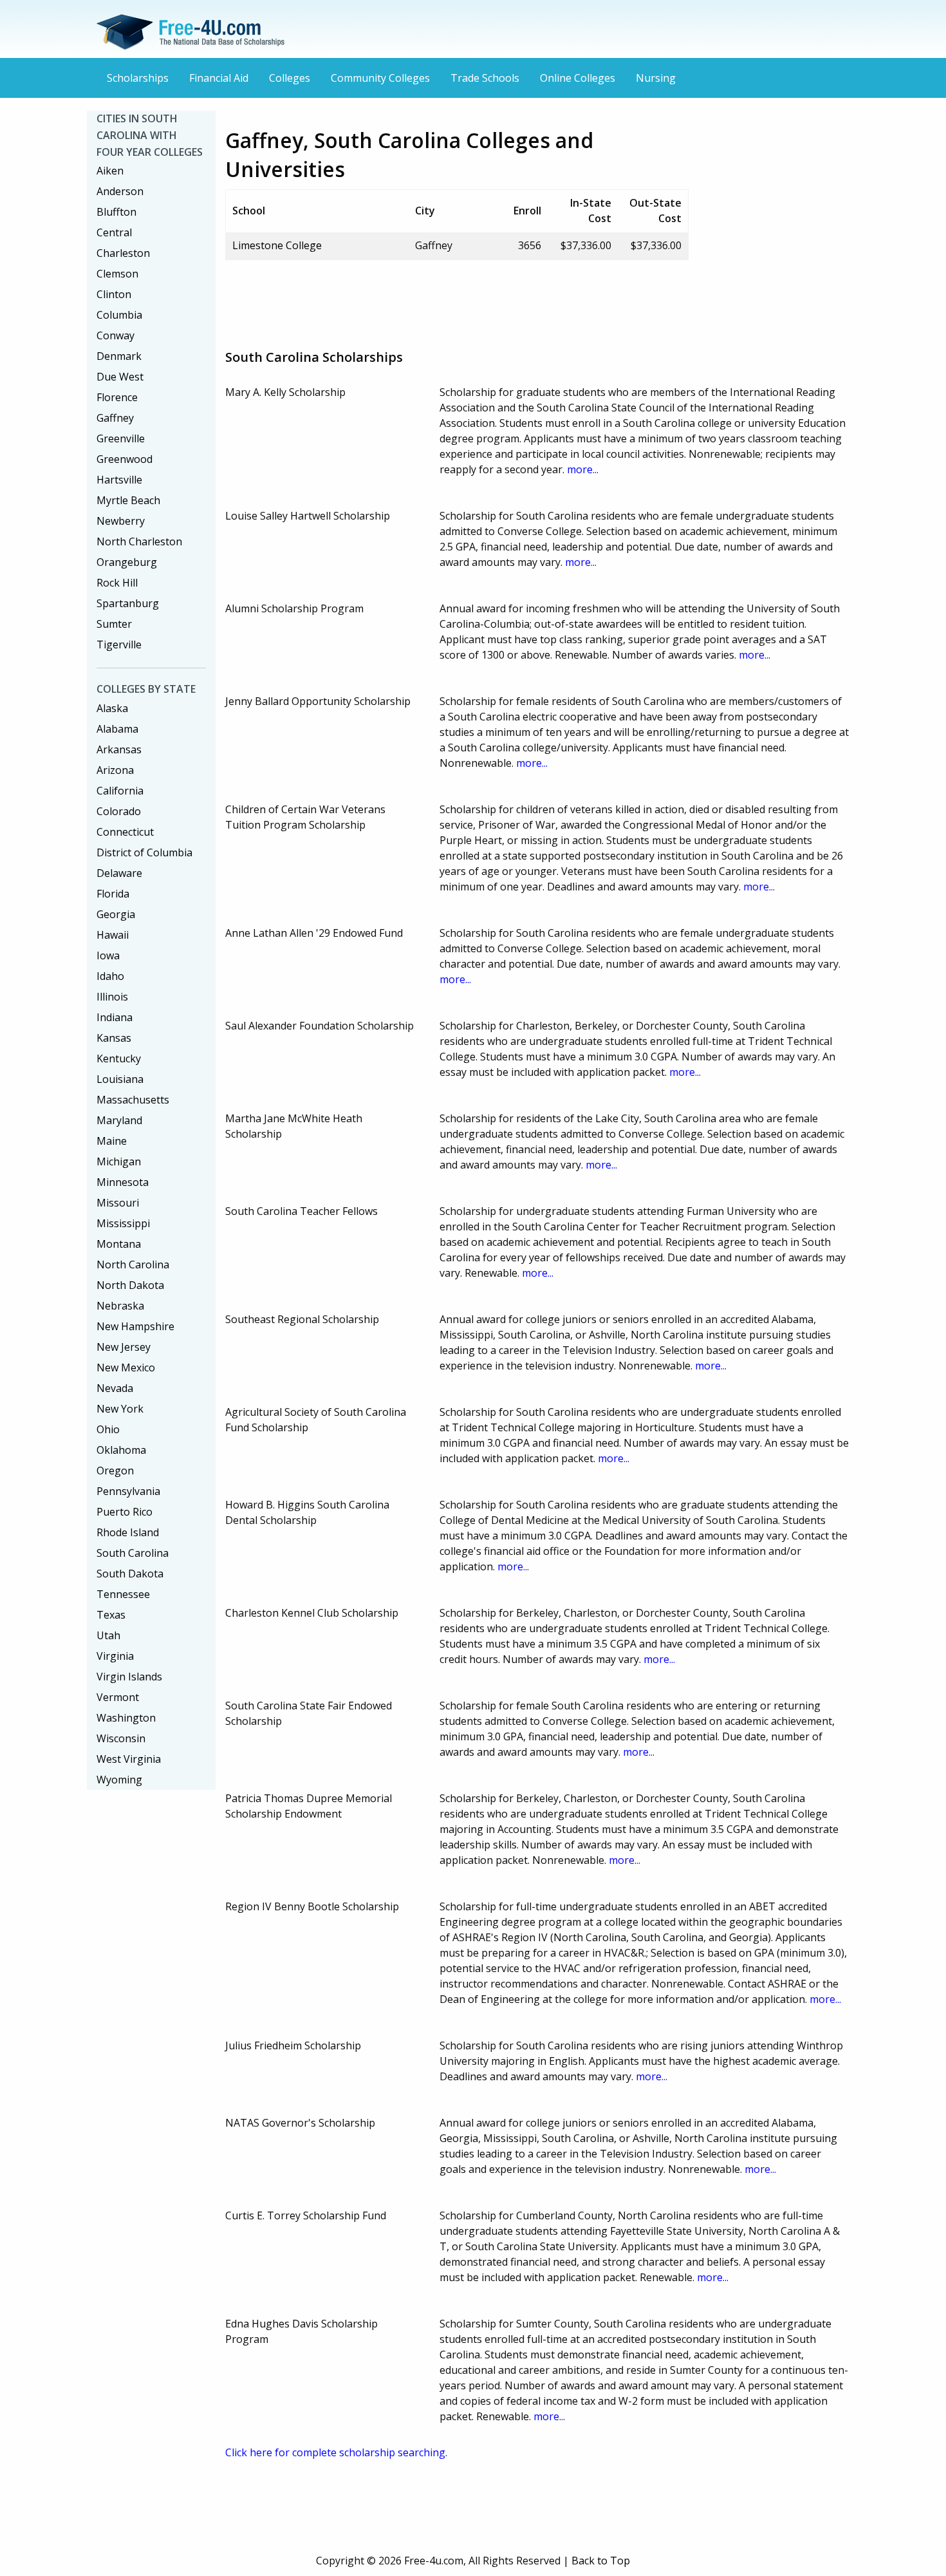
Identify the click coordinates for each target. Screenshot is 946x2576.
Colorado (119, 811)
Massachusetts (133, 1100)
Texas (111, 1615)
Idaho (110, 976)
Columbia (119, 315)
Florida (113, 894)
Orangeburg (127, 562)
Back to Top (601, 2561)
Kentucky (119, 1058)
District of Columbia (144, 852)
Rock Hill (117, 583)
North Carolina (133, 1264)
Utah (108, 1635)
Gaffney (115, 418)
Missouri (118, 1203)
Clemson (117, 274)
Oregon (115, 1471)
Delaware (119, 873)
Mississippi (123, 1223)
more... (583, 469)
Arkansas (119, 749)
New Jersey (124, 1347)
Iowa (108, 955)
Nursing (656, 78)
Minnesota (123, 1182)
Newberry (121, 521)
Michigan (119, 1161)
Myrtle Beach (128, 500)
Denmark (119, 356)
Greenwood (125, 459)
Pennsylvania (128, 1491)
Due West (120, 377)
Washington (126, 1718)
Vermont (118, 1697)
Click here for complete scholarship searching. (336, 2452)
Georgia (116, 914)
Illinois (112, 997)
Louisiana (120, 1079)
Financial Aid (219, 78)
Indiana (115, 1017)
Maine (112, 1141)
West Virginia (129, 1759)
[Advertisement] (459, 299)
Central (114, 232)
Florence (117, 397)
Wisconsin (121, 1738)
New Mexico (126, 1368)
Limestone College (277, 245)
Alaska (112, 708)
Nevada (115, 1388)
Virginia (115, 1656)
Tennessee (123, 1594)
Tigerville (119, 644)
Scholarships (138, 78)
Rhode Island (128, 1532)
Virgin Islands (129, 1677)
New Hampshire (135, 1326)
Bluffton (116, 212)
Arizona (115, 770)
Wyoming (119, 1780)
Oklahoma (121, 1450)
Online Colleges (578, 78)
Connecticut (125, 832)
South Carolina (133, 1553)
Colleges (290, 78)
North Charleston (139, 541)
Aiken (110, 171)
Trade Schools (485, 78)
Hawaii (113, 935)
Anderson (120, 191)
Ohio (108, 1429)
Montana (119, 1244)
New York (120, 1409)
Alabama (117, 729)
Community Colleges (380, 78)
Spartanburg (128, 603)
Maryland (119, 1120)
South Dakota (130, 1574)
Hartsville (119, 480)
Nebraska (120, 1306)
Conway (116, 335)
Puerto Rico (125, 1512)
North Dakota (130, 1285)
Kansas (114, 1038)
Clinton (114, 294)
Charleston (123, 253)
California (120, 791)
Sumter (114, 624)
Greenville (121, 438)
